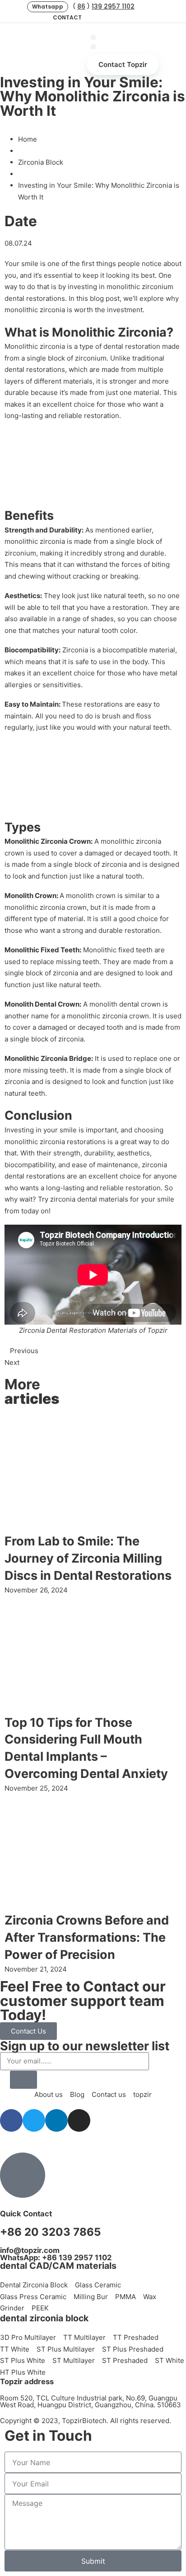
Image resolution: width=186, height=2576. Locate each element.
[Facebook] (95, 18)
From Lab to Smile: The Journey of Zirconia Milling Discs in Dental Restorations (88, 1558)
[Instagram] (139, 18)
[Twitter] (110, 18)
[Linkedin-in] (124, 18)
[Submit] (23, 2080)
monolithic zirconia (35, 310)
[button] (48, 7)
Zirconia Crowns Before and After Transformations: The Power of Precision (87, 1937)
